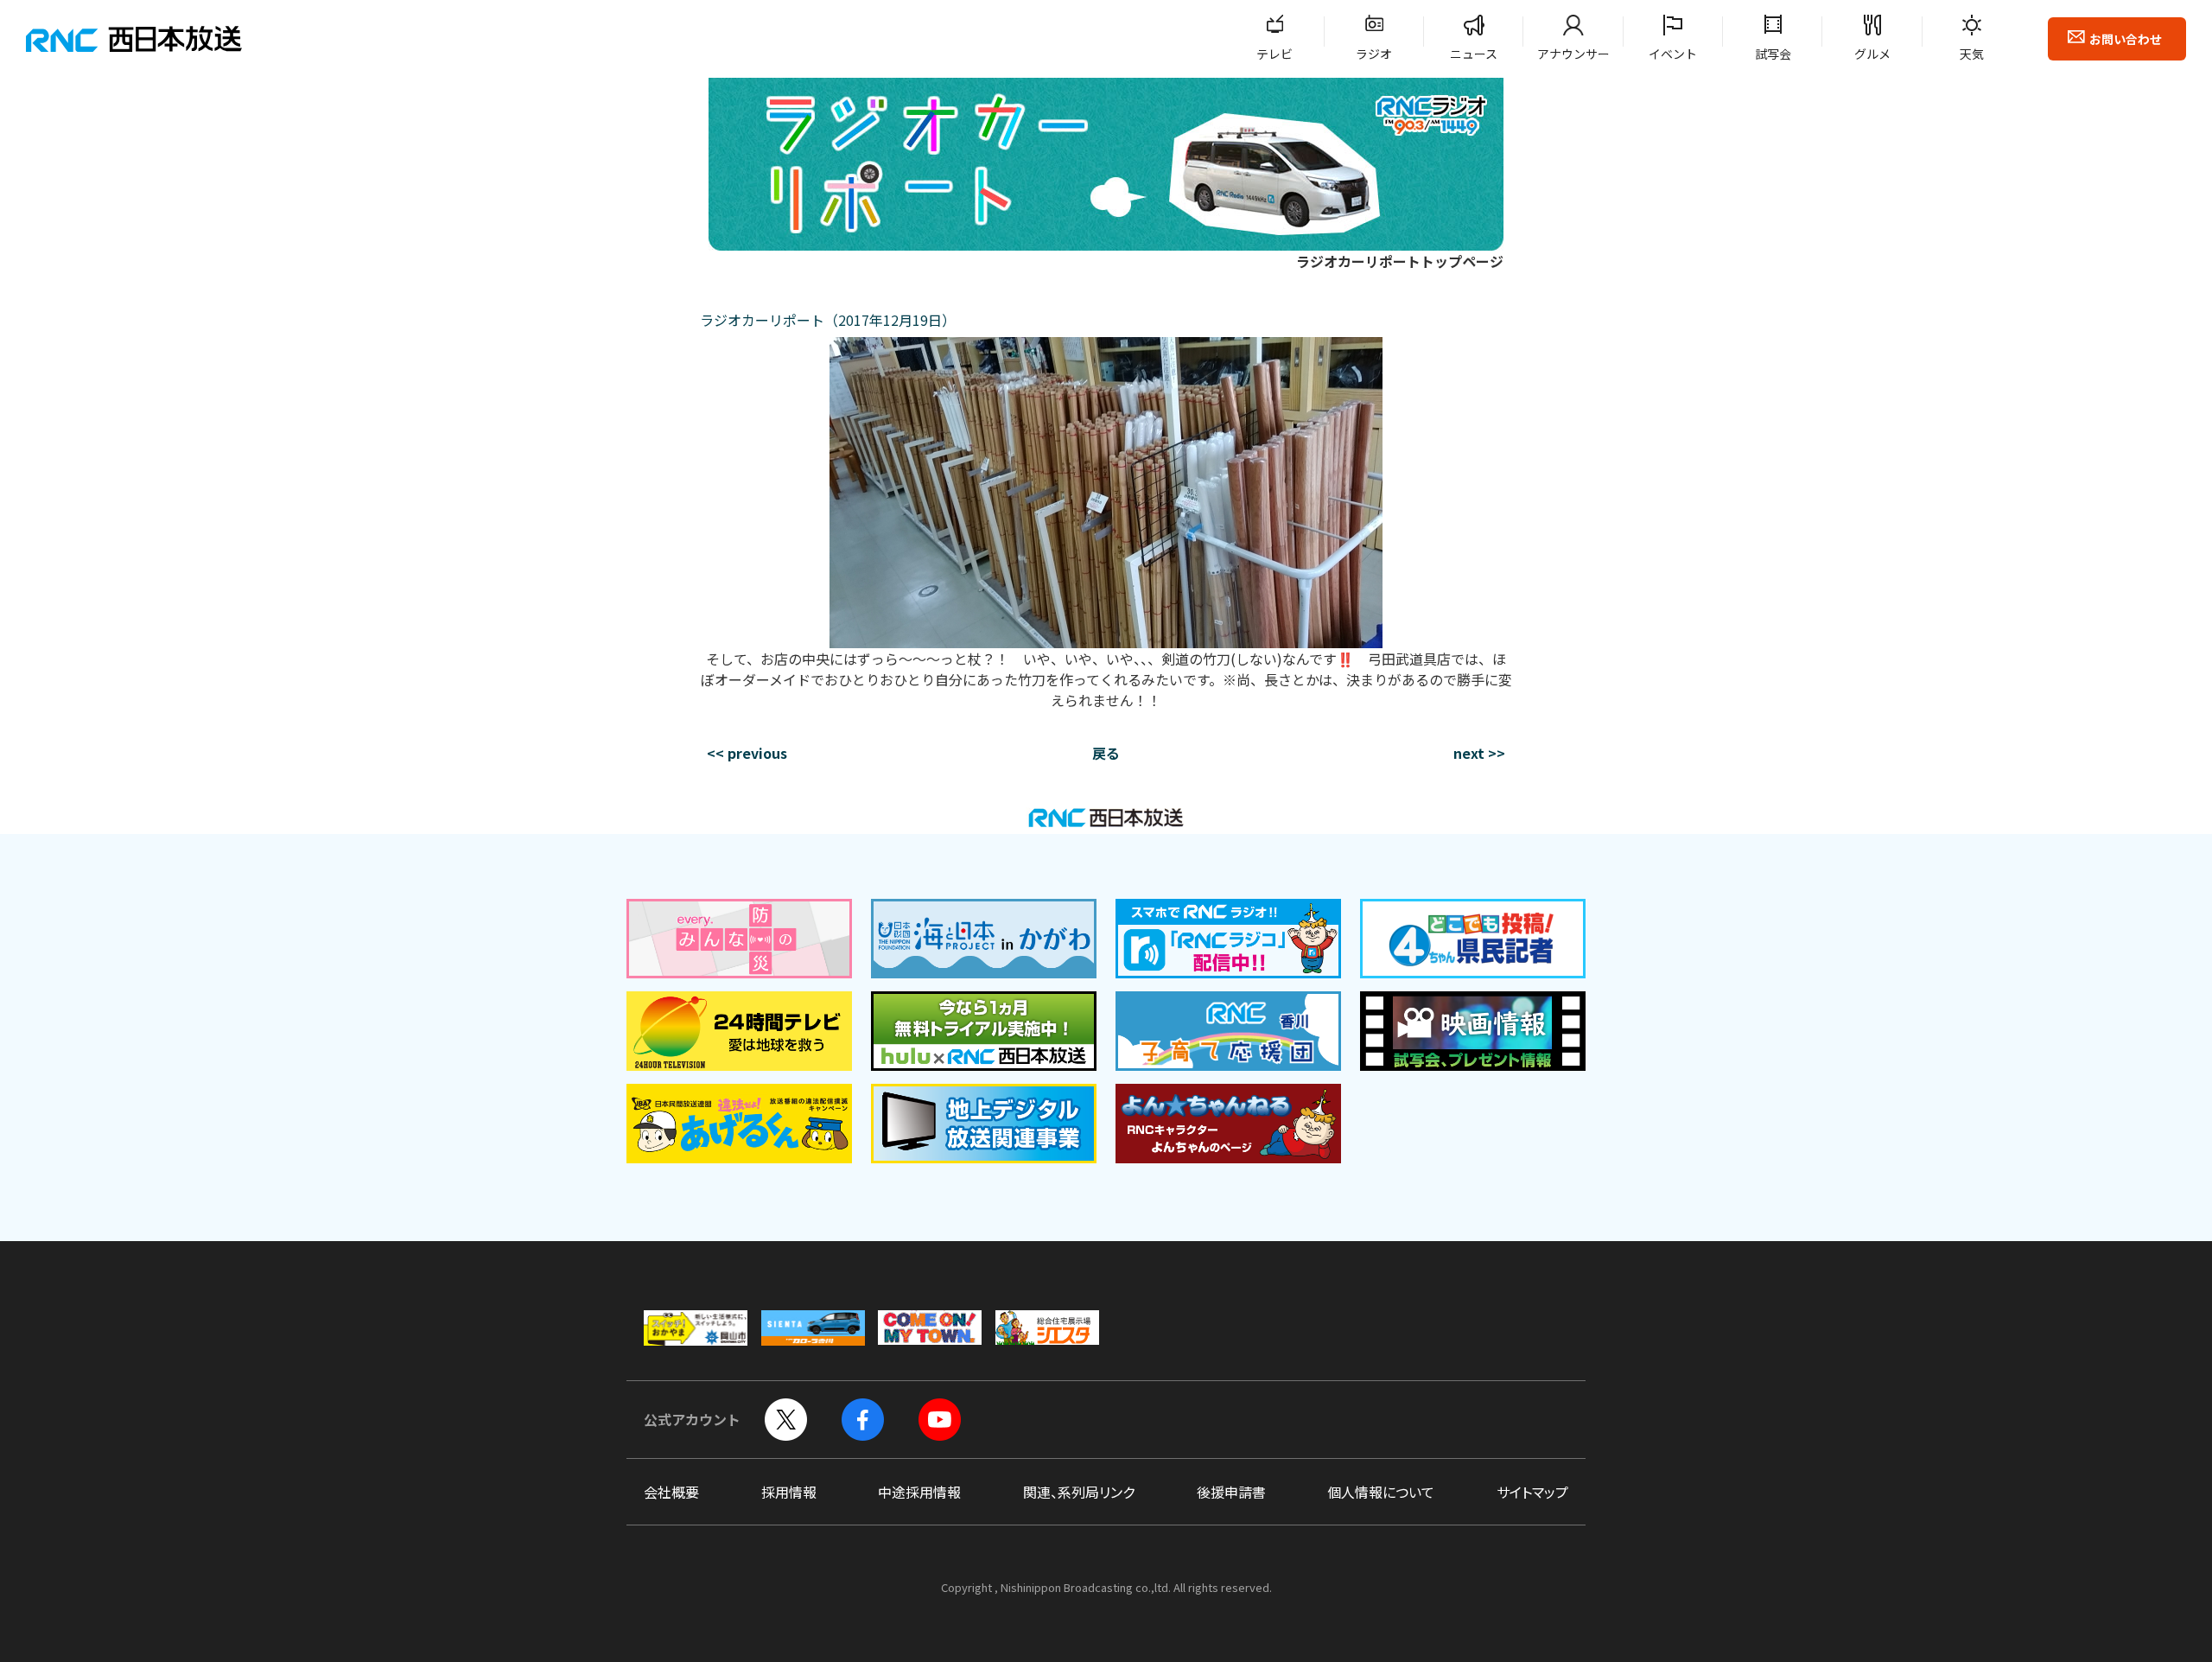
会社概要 (671, 1492)
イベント (1673, 54)
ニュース (1474, 54)
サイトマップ (1532, 1492)
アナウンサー (1573, 54)
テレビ (1274, 54)
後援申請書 (1231, 1492)
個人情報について (1381, 1492)
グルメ (1872, 54)
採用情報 (789, 1492)
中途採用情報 (919, 1492)
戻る (1106, 753)
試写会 (1773, 54)
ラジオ (1374, 54)
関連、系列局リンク (1079, 1492)
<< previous (747, 753)
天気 (1972, 54)
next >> (1479, 753)
